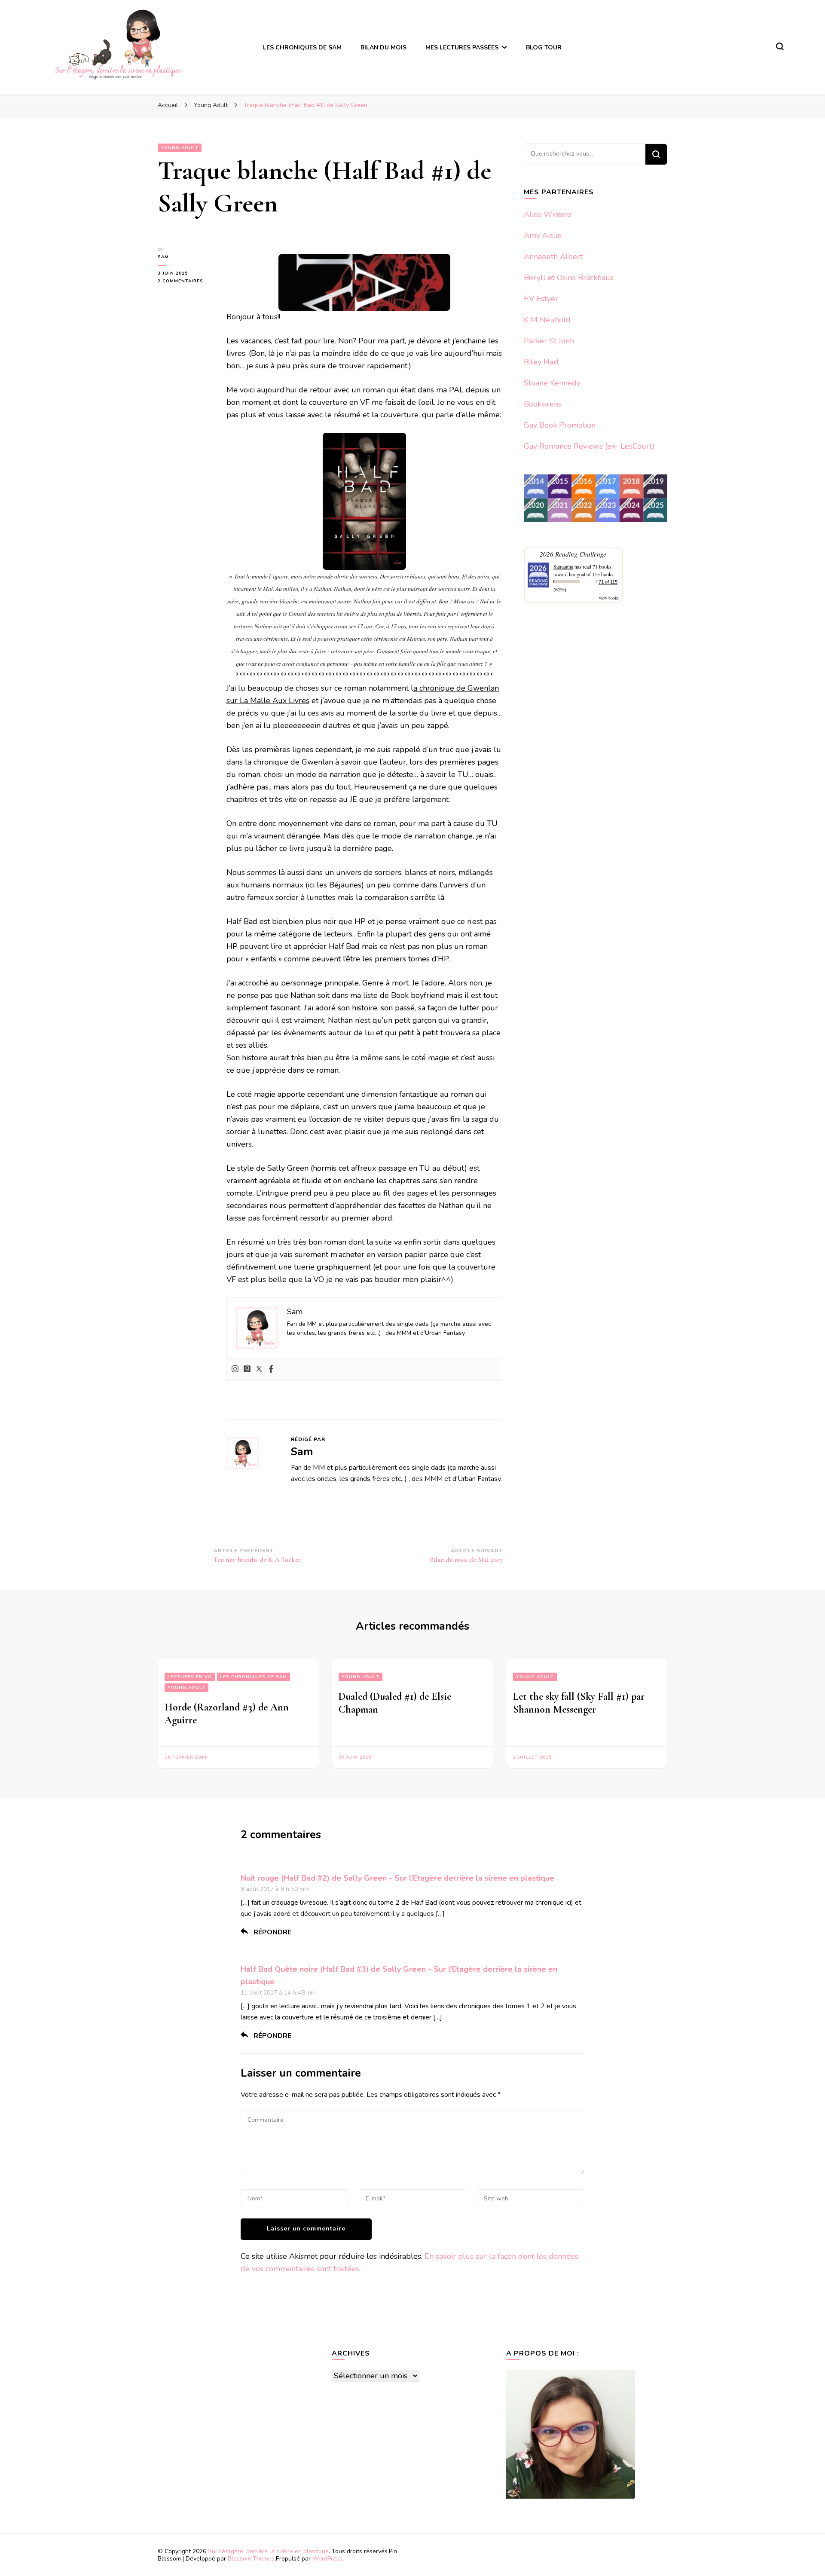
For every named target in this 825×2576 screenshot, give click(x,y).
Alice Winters (548, 214)
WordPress (327, 2559)
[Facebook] (271, 1369)
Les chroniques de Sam (254, 1677)
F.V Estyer (541, 299)
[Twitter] (259, 1369)
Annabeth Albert (553, 257)
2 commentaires (186, 281)
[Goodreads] (247, 1369)
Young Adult (180, 148)
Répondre (272, 1932)
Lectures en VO (190, 1677)
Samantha (563, 566)
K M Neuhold (547, 320)
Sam (163, 257)
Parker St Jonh (549, 341)
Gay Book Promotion (560, 425)
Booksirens (543, 404)
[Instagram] (235, 1369)
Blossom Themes (251, 2559)
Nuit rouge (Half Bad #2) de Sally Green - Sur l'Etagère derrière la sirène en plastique (397, 1878)
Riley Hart (541, 362)
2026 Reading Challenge (573, 554)
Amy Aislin (543, 236)
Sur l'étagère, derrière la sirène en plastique (268, 2551)
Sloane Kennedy (552, 383)
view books (609, 598)
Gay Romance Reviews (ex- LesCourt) (589, 446)
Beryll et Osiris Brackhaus (569, 278)
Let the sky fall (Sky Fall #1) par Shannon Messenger (579, 1703)
